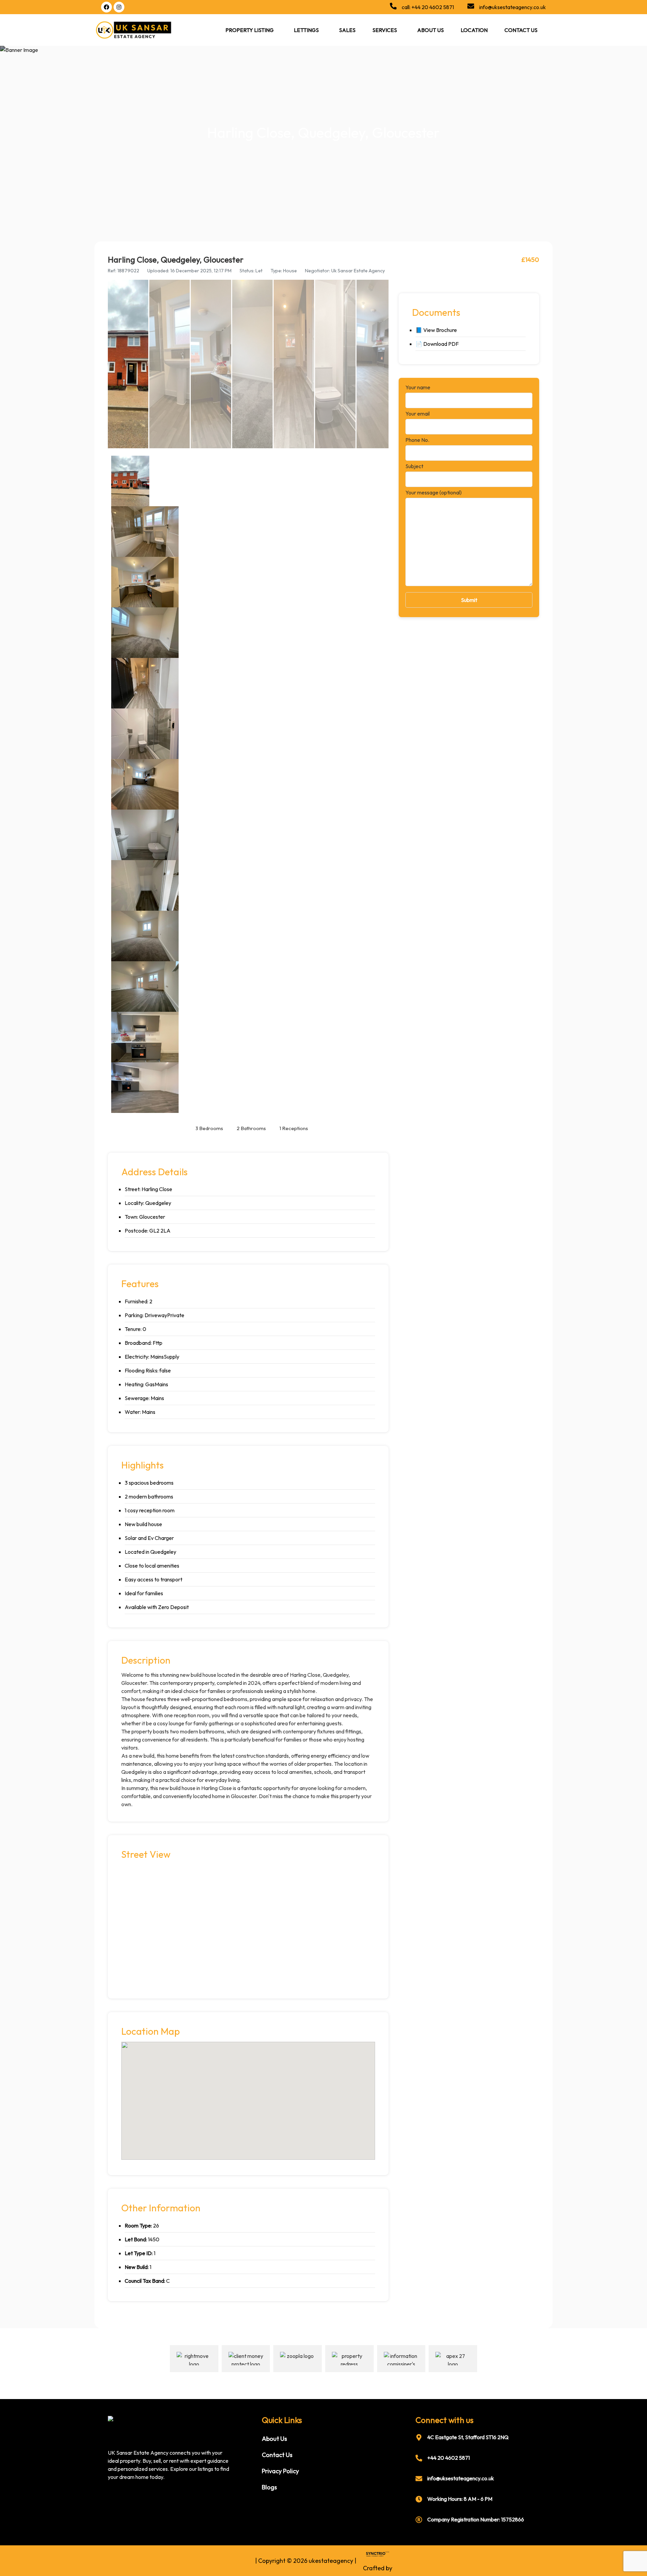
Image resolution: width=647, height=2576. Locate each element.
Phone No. (417, 440)
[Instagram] (119, 7)
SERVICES (385, 30)
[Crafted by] (376, 2554)
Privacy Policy (280, 2471)
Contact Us (277, 2455)
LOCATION (474, 30)
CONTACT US (521, 30)
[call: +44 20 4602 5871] (393, 7)
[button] (251, 30)
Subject (414, 466)
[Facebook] (106, 7)
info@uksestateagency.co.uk (513, 7)
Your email (418, 414)
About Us (274, 2439)
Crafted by (378, 2568)
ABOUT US (430, 30)
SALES (347, 30)
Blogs (269, 2487)
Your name (418, 388)
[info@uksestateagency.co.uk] (471, 7)
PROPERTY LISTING (250, 30)
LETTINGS (306, 30)
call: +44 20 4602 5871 (428, 7)
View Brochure (440, 330)
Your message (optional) (434, 493)
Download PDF (441, 344)
